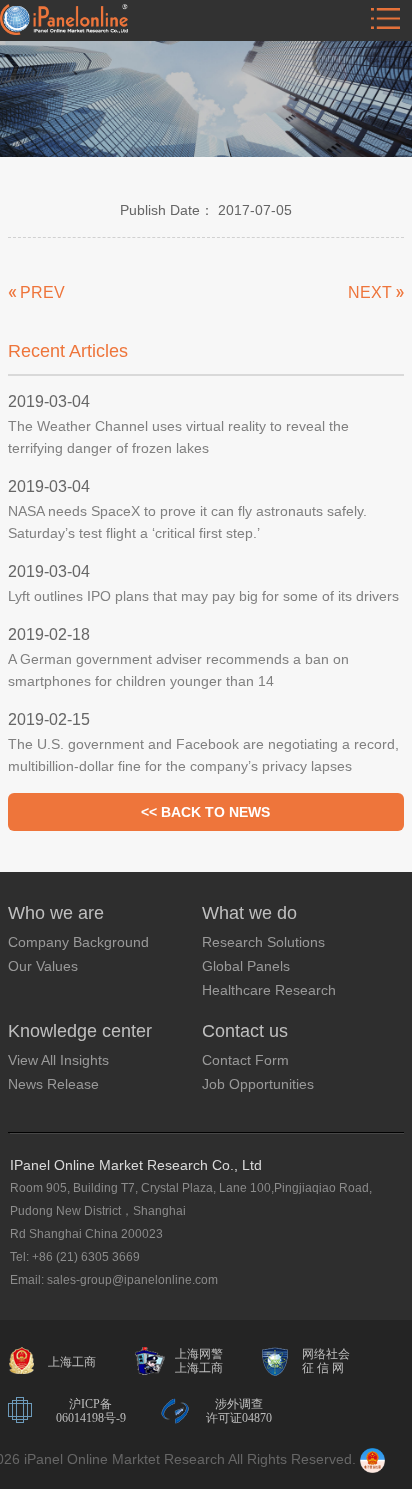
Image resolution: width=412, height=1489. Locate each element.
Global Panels (246, 966)
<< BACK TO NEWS (205, 812)
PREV (42, 292)
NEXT (370, 292)
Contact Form (245, 1060)
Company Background (78, 942)
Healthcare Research (269, 990)
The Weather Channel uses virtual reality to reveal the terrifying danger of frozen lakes (178, 437)
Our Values (43, 966)
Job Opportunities (258, 1084)
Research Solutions (263, 942)
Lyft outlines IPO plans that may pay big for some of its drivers (203, 596)
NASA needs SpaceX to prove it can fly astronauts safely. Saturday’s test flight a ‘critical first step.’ (187, 522)
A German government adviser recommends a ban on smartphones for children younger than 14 (178, 670)
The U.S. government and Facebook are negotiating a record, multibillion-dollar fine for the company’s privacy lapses (203, 755)
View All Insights (58, 1060)
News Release (53, 1084)
